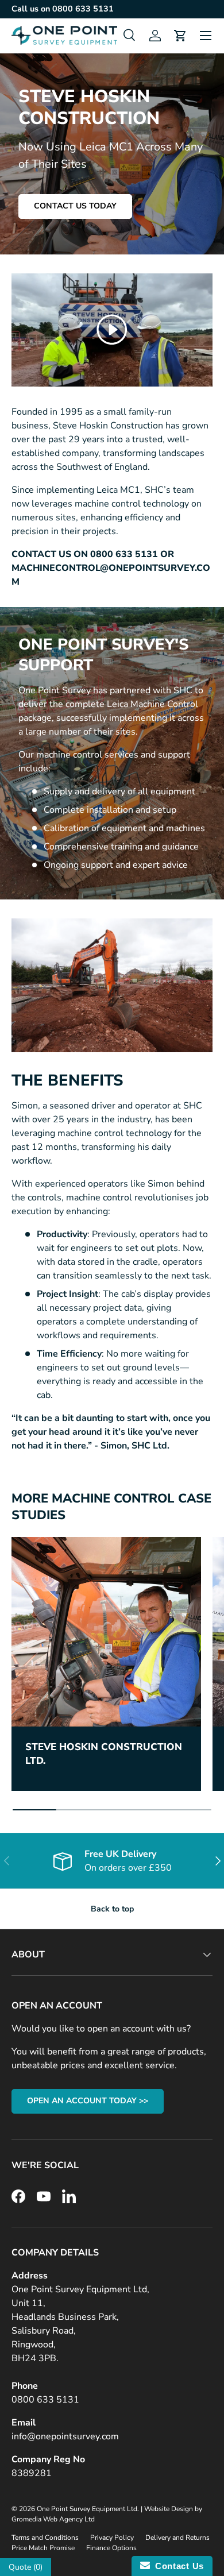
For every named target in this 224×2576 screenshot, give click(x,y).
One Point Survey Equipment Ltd (87, 2509)
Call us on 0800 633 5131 (63, 9)
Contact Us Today (75, 206)
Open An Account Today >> (88, 2101)
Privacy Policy (112, 2538)
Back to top (112, 1909)
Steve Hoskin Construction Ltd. (104, 1754)
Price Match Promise (43, 2548)
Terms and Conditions (45, 2538)
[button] (180, 36)
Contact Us (177, 2566)
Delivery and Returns (177, 2538)
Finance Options (111, 2548)
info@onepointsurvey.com (65, 2436)
